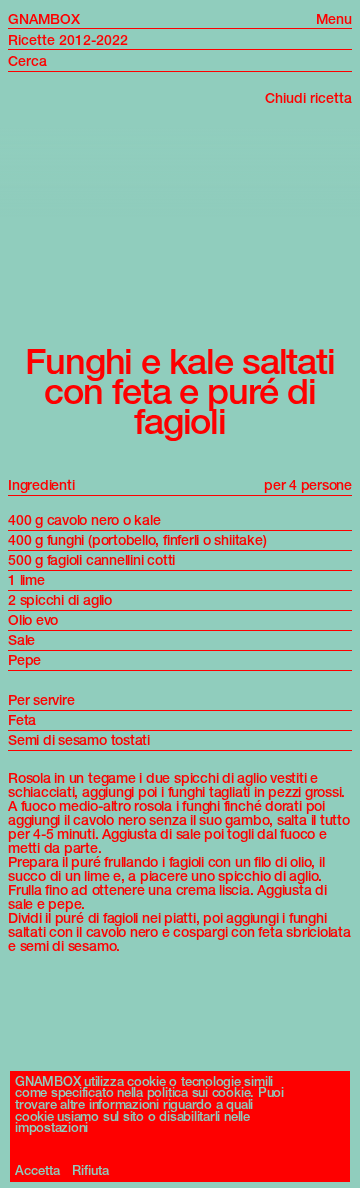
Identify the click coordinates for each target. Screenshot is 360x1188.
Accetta (37, 1170)
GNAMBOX (44, 19)
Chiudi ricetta (308, 98)
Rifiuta (90, 1170)
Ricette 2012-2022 (68, 40)
